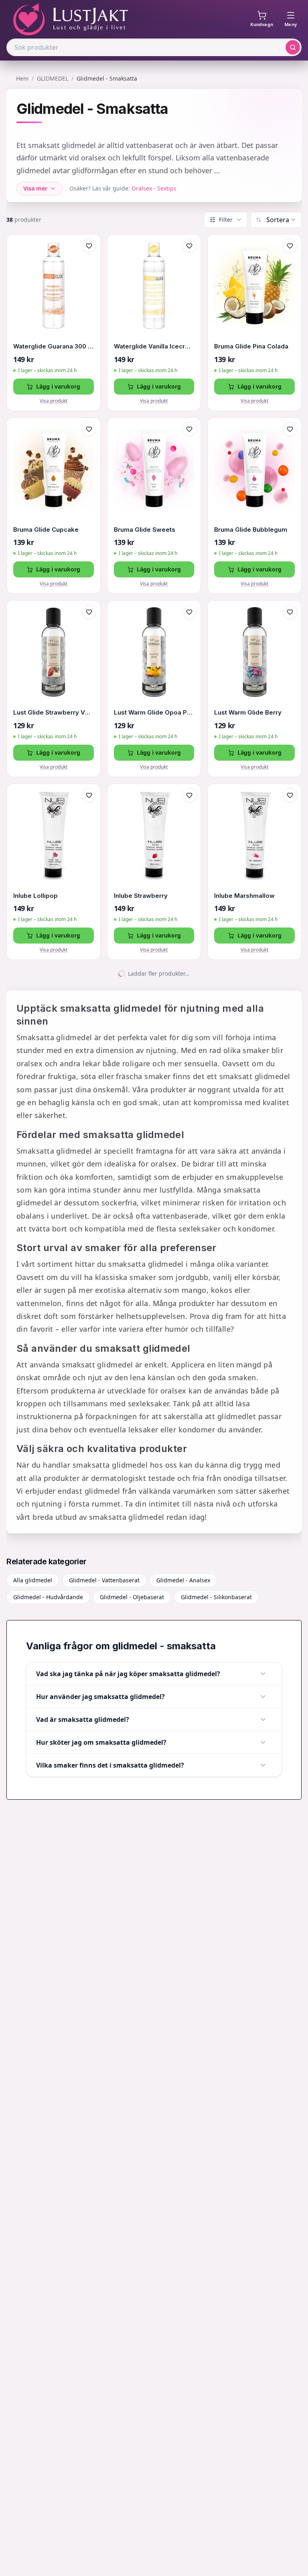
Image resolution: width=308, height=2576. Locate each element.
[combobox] (281, 220)
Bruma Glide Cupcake (46, 530)
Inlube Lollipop (35, 896)
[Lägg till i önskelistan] (89, 246)
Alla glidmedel (33, 1580)
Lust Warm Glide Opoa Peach (154, 712)
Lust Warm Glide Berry (248, 712)
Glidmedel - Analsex (183, 1580)
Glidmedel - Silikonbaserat (216, 1597)
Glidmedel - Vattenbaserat (104, 1580)
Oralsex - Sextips (154, 188)
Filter (226, 220)
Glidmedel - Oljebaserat (132, 1597)
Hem (22, 78)
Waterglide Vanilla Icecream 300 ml (154, 346)
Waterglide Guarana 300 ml (54, 346)
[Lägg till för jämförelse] (89, 263)
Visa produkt (54, 401)
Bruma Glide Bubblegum (251, 530)
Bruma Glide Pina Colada (251, 346)
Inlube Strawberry (141, 896)
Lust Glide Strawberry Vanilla (54, 712)
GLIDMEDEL (53, 78)
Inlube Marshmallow (244, 896)
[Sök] (293, 47)
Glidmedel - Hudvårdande (48, 1597)
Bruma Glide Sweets (145, 530)
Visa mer (35, 188)
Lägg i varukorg (58, 386)
